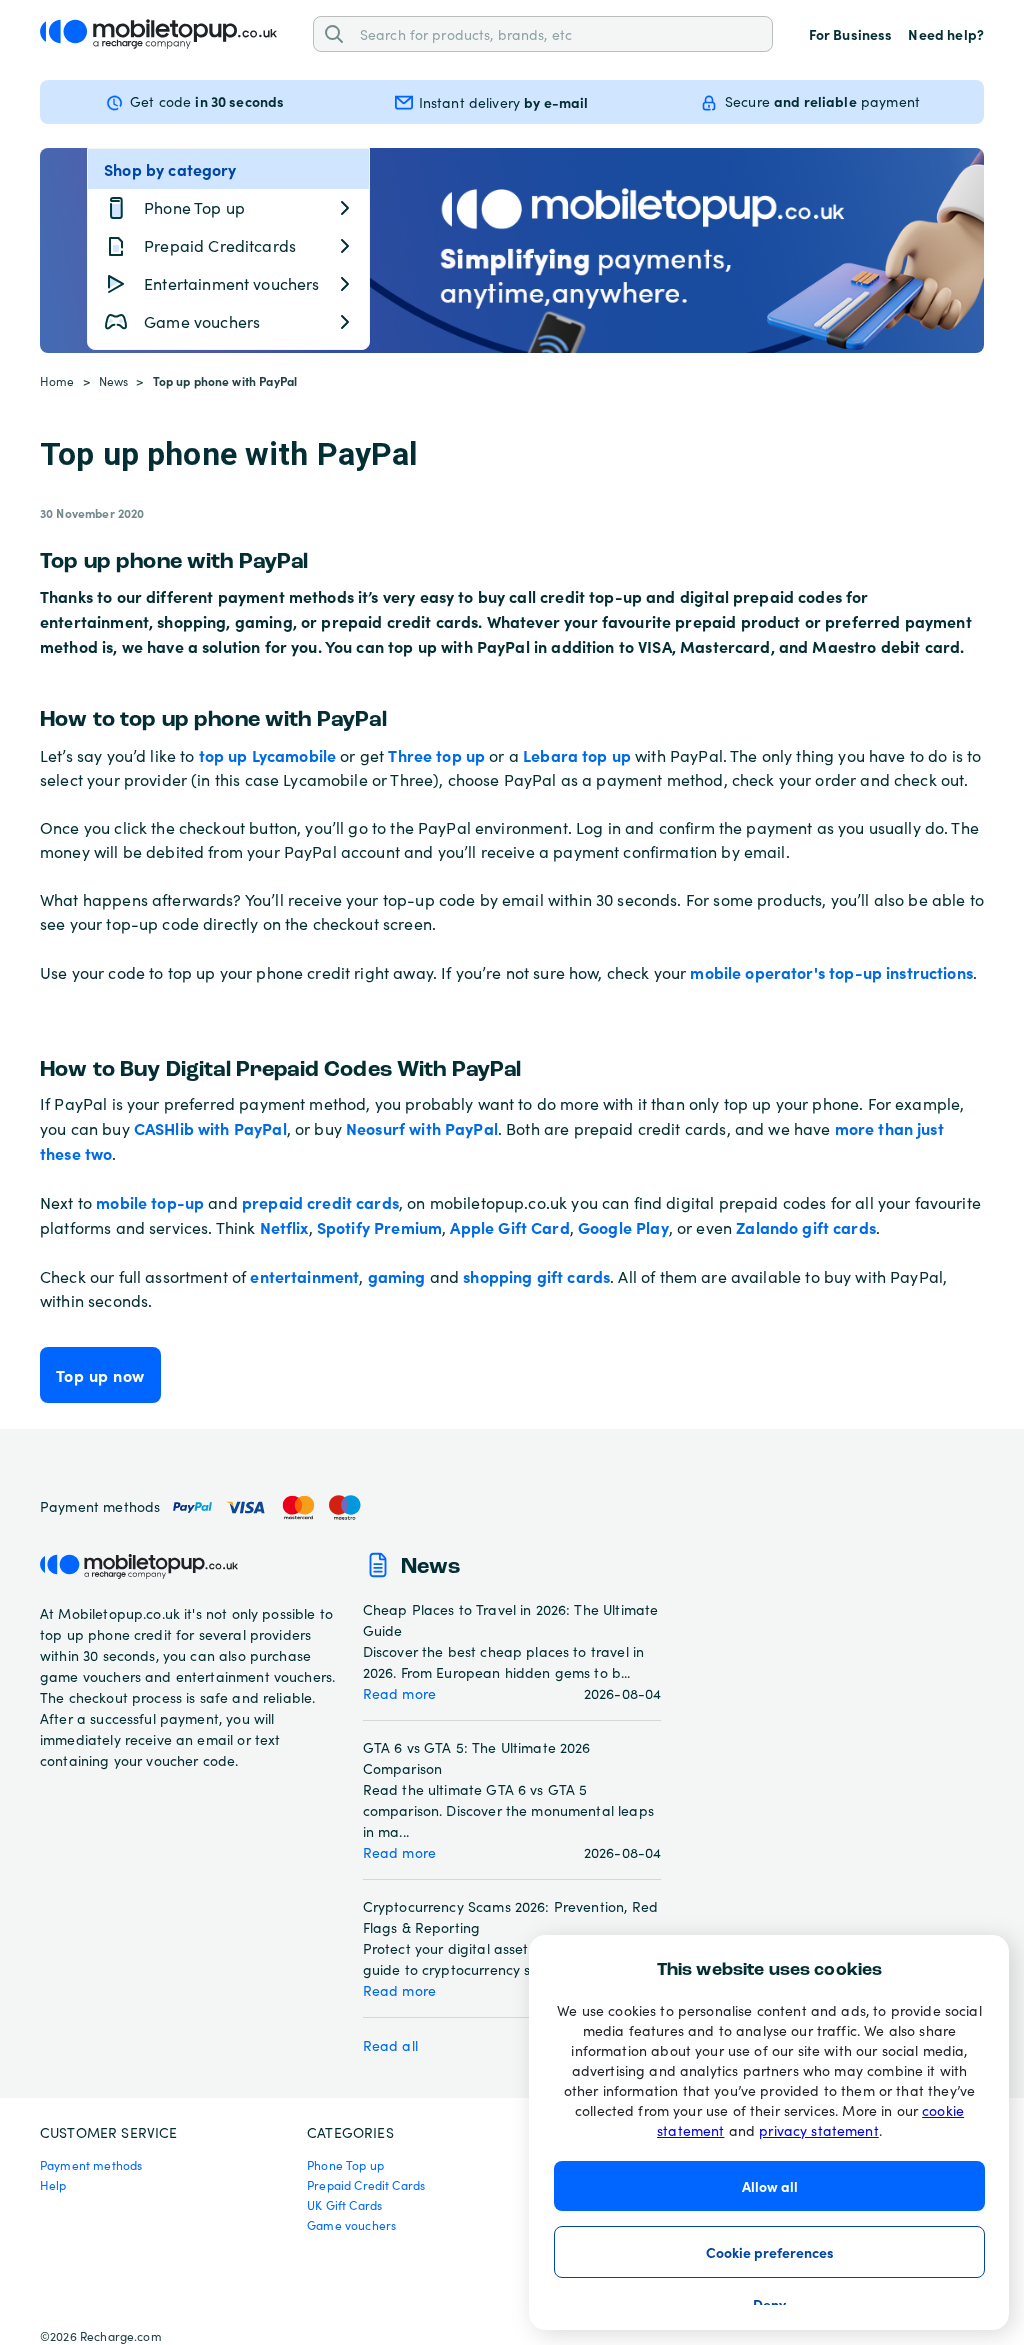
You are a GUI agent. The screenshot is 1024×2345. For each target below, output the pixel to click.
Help (53, 2185)
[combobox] (559, 33)
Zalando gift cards (806, 1227)
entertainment (304, 1276)
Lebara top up (577, 755)
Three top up (436, 755)
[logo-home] (158, 34)
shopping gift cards (536, 1276)
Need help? (946, 34)
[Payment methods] (272, 1507)
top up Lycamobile (268, 755)
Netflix (284, 1227)
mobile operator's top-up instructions (831, 972)
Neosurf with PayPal (422, 1128)
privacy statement (819, 2130)
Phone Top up (345, 2165)
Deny (769, 2304)
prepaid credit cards (320, 1202)
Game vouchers (351, 2225)
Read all (390, 2045)
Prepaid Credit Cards (366, 2185)
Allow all (770, 2186)
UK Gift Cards (344, 2205)
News (114, 381)
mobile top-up (150, 1202)
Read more (399, 1693)
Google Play (623, 1227)
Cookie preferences (770, 2252)
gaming (397, 1276)
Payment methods (91, 2165)
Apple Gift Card (509, 1227)
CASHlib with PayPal (210, 1128)
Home (57, 381)
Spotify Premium (379, 1227)
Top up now (100, 1375)
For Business (851, 34)
